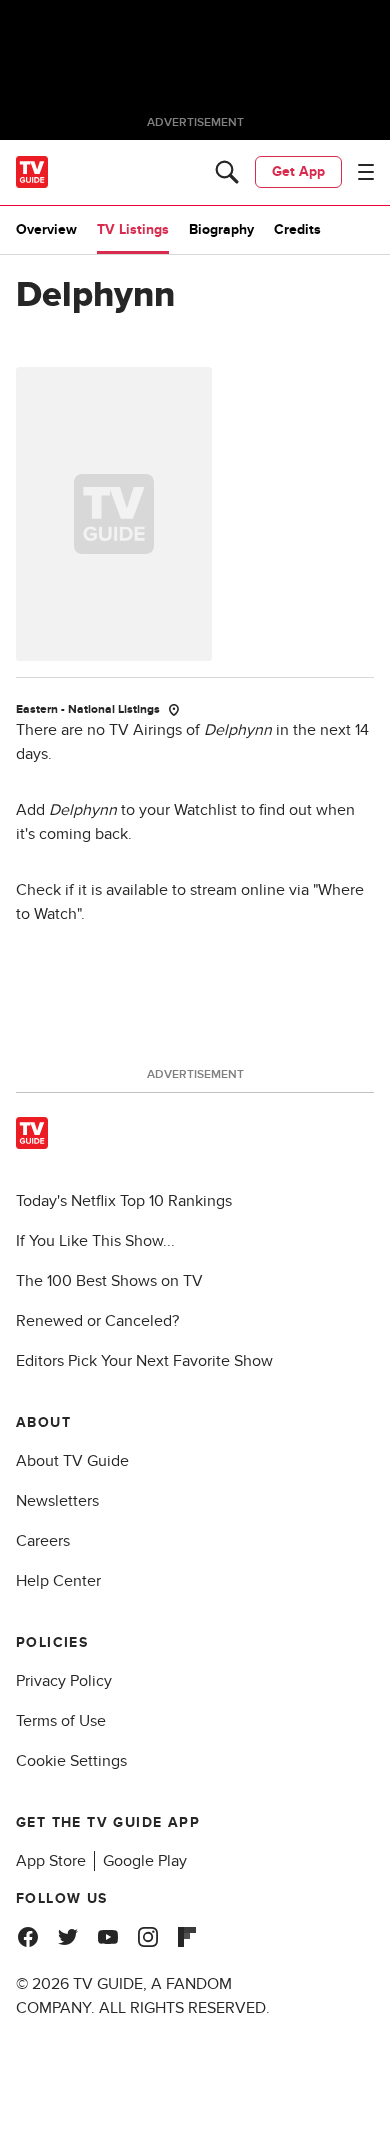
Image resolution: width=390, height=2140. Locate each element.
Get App (298, 171)
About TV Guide (72, 1461)
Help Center (58, 1581)
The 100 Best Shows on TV (109, 1281)
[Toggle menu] (366, 172)
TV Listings (133, 229)
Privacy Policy (64, 1681)
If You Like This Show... (95, 1241)
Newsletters (57, 1501)
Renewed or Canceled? (97, 1321)
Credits (297, 229)
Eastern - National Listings (88, 709)
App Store (51, 1861)
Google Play (145, 1861)
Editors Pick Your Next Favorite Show (144, 1361)
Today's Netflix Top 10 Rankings (124, 1201)
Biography (221, 229)
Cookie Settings (71, 1761)
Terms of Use (61, 1721)
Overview (46, 229)
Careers (43, 1541)
